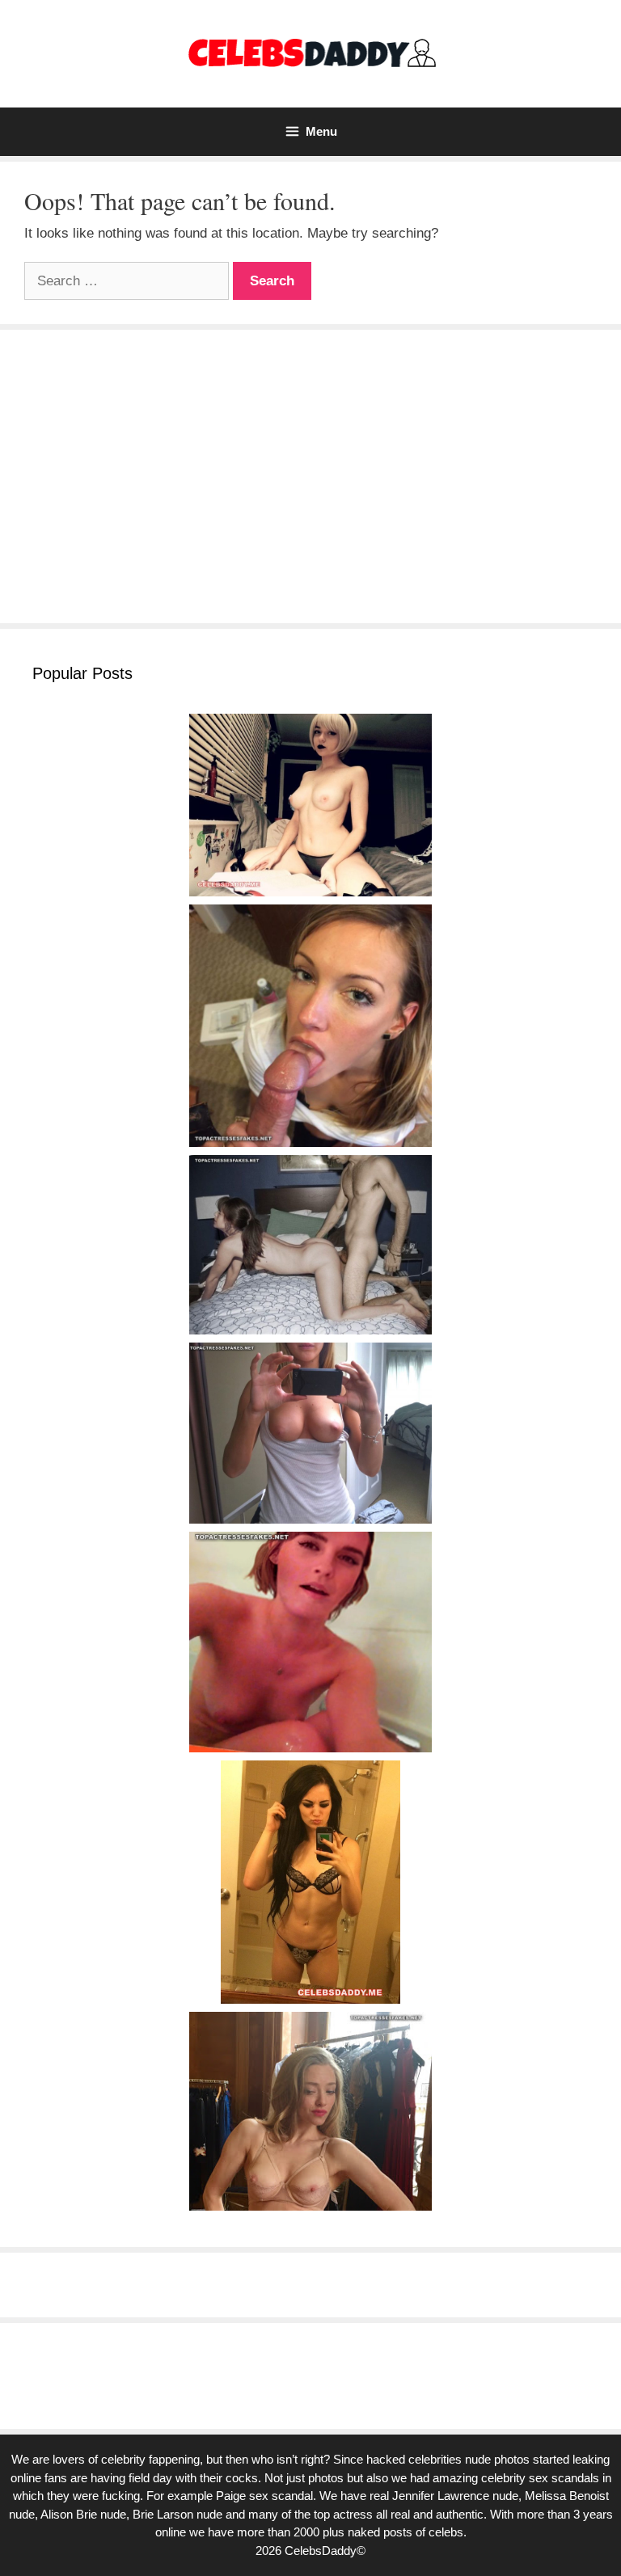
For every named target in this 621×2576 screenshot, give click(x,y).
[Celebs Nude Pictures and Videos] (311, 53)
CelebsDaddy (321, 2551)
